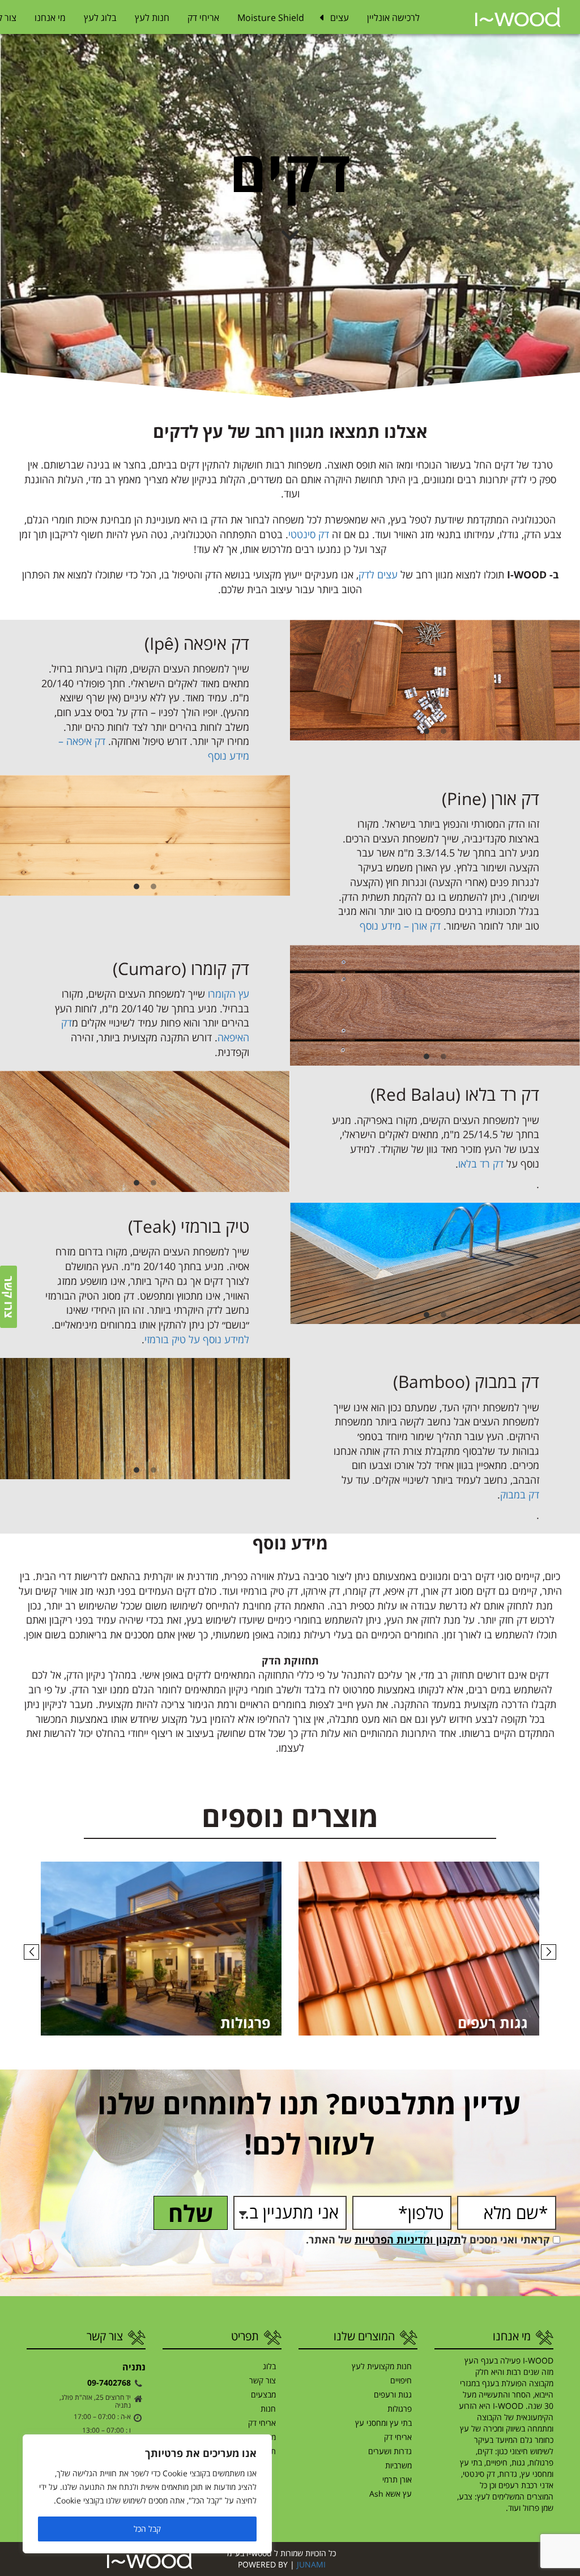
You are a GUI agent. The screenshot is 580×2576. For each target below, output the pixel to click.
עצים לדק (378, 574)
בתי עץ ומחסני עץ (383, 2423)
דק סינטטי (309, 534)
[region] (147, 2494)
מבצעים (263, 2394)
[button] (31, 1952)
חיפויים (401, 2380)
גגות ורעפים (393, 2394)
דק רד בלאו (481, 1164)
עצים (340, 18)
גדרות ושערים (390, 2451)
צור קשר (263, 2380)
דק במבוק (520, 1494)
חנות (268, 2409)
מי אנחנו (50, 18)
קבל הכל (147, 2529)
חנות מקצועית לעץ (382, 2366)
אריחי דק (203, 18)
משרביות (398, 2465)
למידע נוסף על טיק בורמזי (197, 1339)
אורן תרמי (397, 2479)
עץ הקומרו (229, 994)
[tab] (443, 732)
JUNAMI (311, 2564)
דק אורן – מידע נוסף (400, 926)
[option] (435, 680)
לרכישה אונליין (393, 18)
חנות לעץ (152, 18)
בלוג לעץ (100, 18)
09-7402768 (109, 2382)
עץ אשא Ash (391, 2494)
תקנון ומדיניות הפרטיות (408, 2239)
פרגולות (400, 2409)
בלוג (269, 2366)
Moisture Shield (271, 18)
